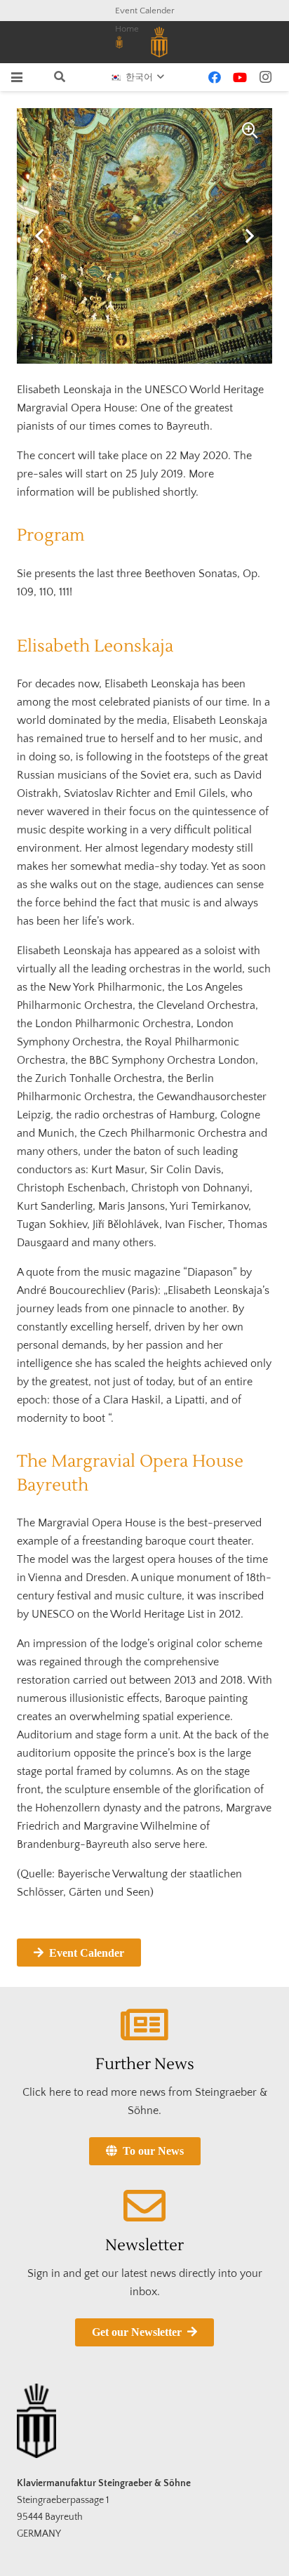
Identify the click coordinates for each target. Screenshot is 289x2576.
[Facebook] (215, 77)
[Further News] (144, 2025)
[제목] (119, 42)
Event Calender (145, 11)
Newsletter (144, 2245)
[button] (17, 77)
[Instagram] (265, 77)
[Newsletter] (144, 2206)
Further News (145, 2064)
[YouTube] (240, 77)
